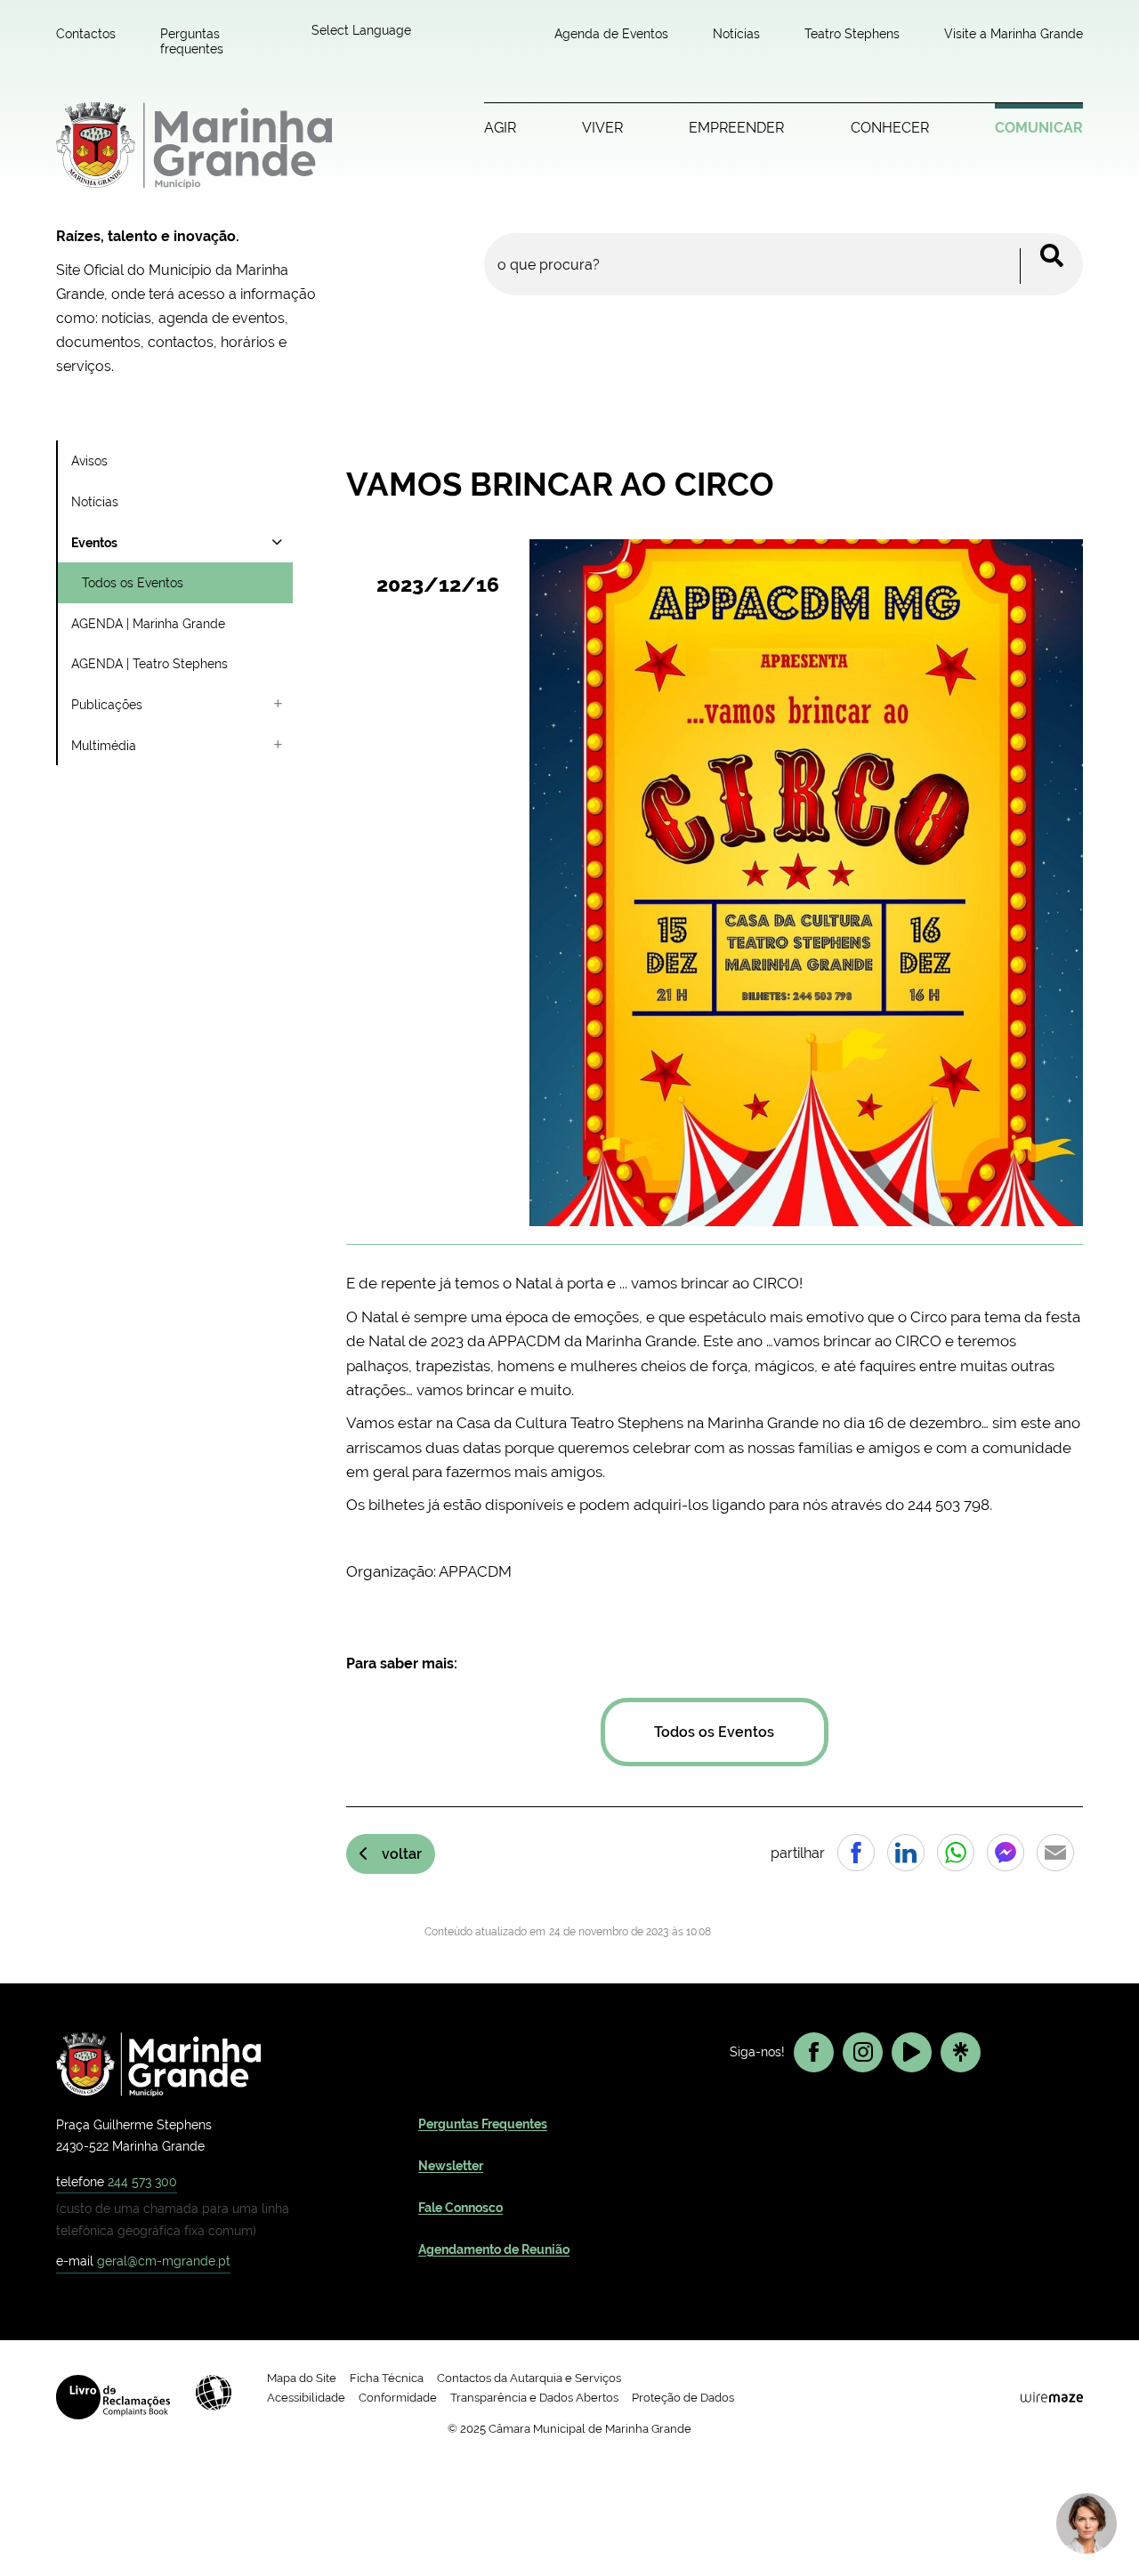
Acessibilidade (214, 2393)
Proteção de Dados (683, 2398)
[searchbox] (784, 264)
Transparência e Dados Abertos (534, 2398)
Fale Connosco (460, 2208)
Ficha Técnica (387, 2378)
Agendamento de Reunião (494, 2249)
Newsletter (451, 2166)
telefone (117, 2181)
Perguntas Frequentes (483, 2124)
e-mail (143, 2261)
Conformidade (398, 2398)
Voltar (402, 1854)
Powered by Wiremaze (1052, 2397)
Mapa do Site (302, 2378)
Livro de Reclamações (113, 2397)
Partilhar (856, 1853)
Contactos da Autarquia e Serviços (529, 2378)
